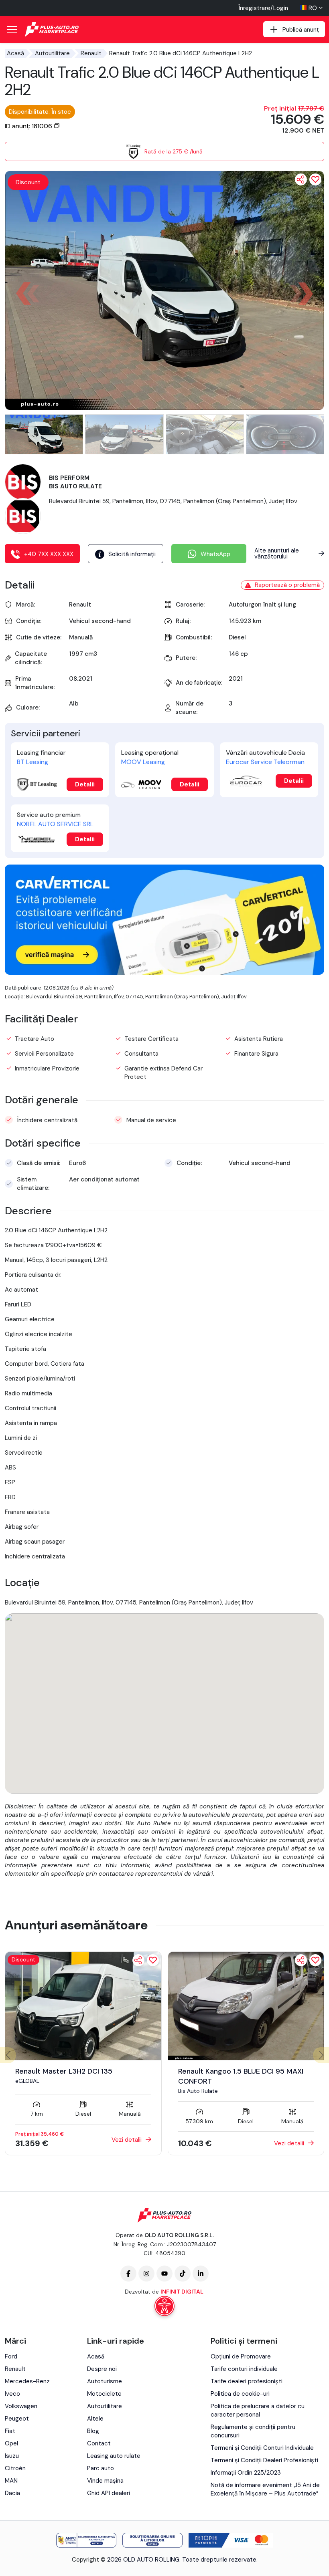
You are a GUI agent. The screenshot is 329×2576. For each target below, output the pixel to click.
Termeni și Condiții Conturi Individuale (262, 2448)
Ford (11, 2356)
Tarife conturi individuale (244, 2369)
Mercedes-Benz (27, 2381)
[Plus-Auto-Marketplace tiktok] (183, 2274)
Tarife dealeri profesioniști (247, 2381)
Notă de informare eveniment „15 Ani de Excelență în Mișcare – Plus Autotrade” (265, 2489)
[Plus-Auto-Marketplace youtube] (164, 2274)
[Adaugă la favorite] (153, 1960)
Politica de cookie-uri (240, 2394)
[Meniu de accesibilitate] (164, 2306)
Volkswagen (21, 2406)
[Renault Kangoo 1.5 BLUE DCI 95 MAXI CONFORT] (246, 2006)
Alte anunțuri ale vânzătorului (277, 553)
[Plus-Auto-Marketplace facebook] (128, 2274)
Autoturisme (105, 2381)
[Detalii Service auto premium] (37, 840)
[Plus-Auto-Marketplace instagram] (146, 2274)
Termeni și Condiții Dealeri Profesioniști (264, 2460)
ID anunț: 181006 (29, 126)
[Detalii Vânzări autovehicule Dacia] (246, 781)
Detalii (85, 784)
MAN (11, 2481)
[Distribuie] (301, 179)
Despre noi (102, 2369)
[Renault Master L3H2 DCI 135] (83, 2006)
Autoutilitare (52, 53)
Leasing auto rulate (114, 2456)
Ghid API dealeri (109, 2493)
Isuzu (12, 2456)
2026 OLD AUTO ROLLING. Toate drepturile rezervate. (182, 2560)
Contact (99, 2443)
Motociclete (104, 2394)
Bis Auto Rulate (198, 2091)
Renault (91, 53)
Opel (11, 2443)
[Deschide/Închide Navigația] (12, 30)
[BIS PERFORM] (23, 482)
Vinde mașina (105, 2481)
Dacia (12, 2493)
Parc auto (101, 2468)
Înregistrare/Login (263, 8)
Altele (95, 2419)
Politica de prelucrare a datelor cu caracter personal (258, 2410)
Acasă (15, 53)
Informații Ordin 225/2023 (246, 2473)
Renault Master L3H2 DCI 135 (64, 2071)
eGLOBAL (27, 2081)
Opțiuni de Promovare (241, 2356)
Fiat (10, 2431)
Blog (93, 2431)
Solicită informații (132, 554)
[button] (305, 294)
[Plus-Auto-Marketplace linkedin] (201, 2274)
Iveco (12, 2394)
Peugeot (17, 2419)
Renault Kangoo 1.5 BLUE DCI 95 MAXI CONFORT (241, 2076)
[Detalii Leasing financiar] (37, 785)
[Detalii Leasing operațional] (141, 785)
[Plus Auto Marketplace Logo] (52, 29)
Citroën (15, 2468)
